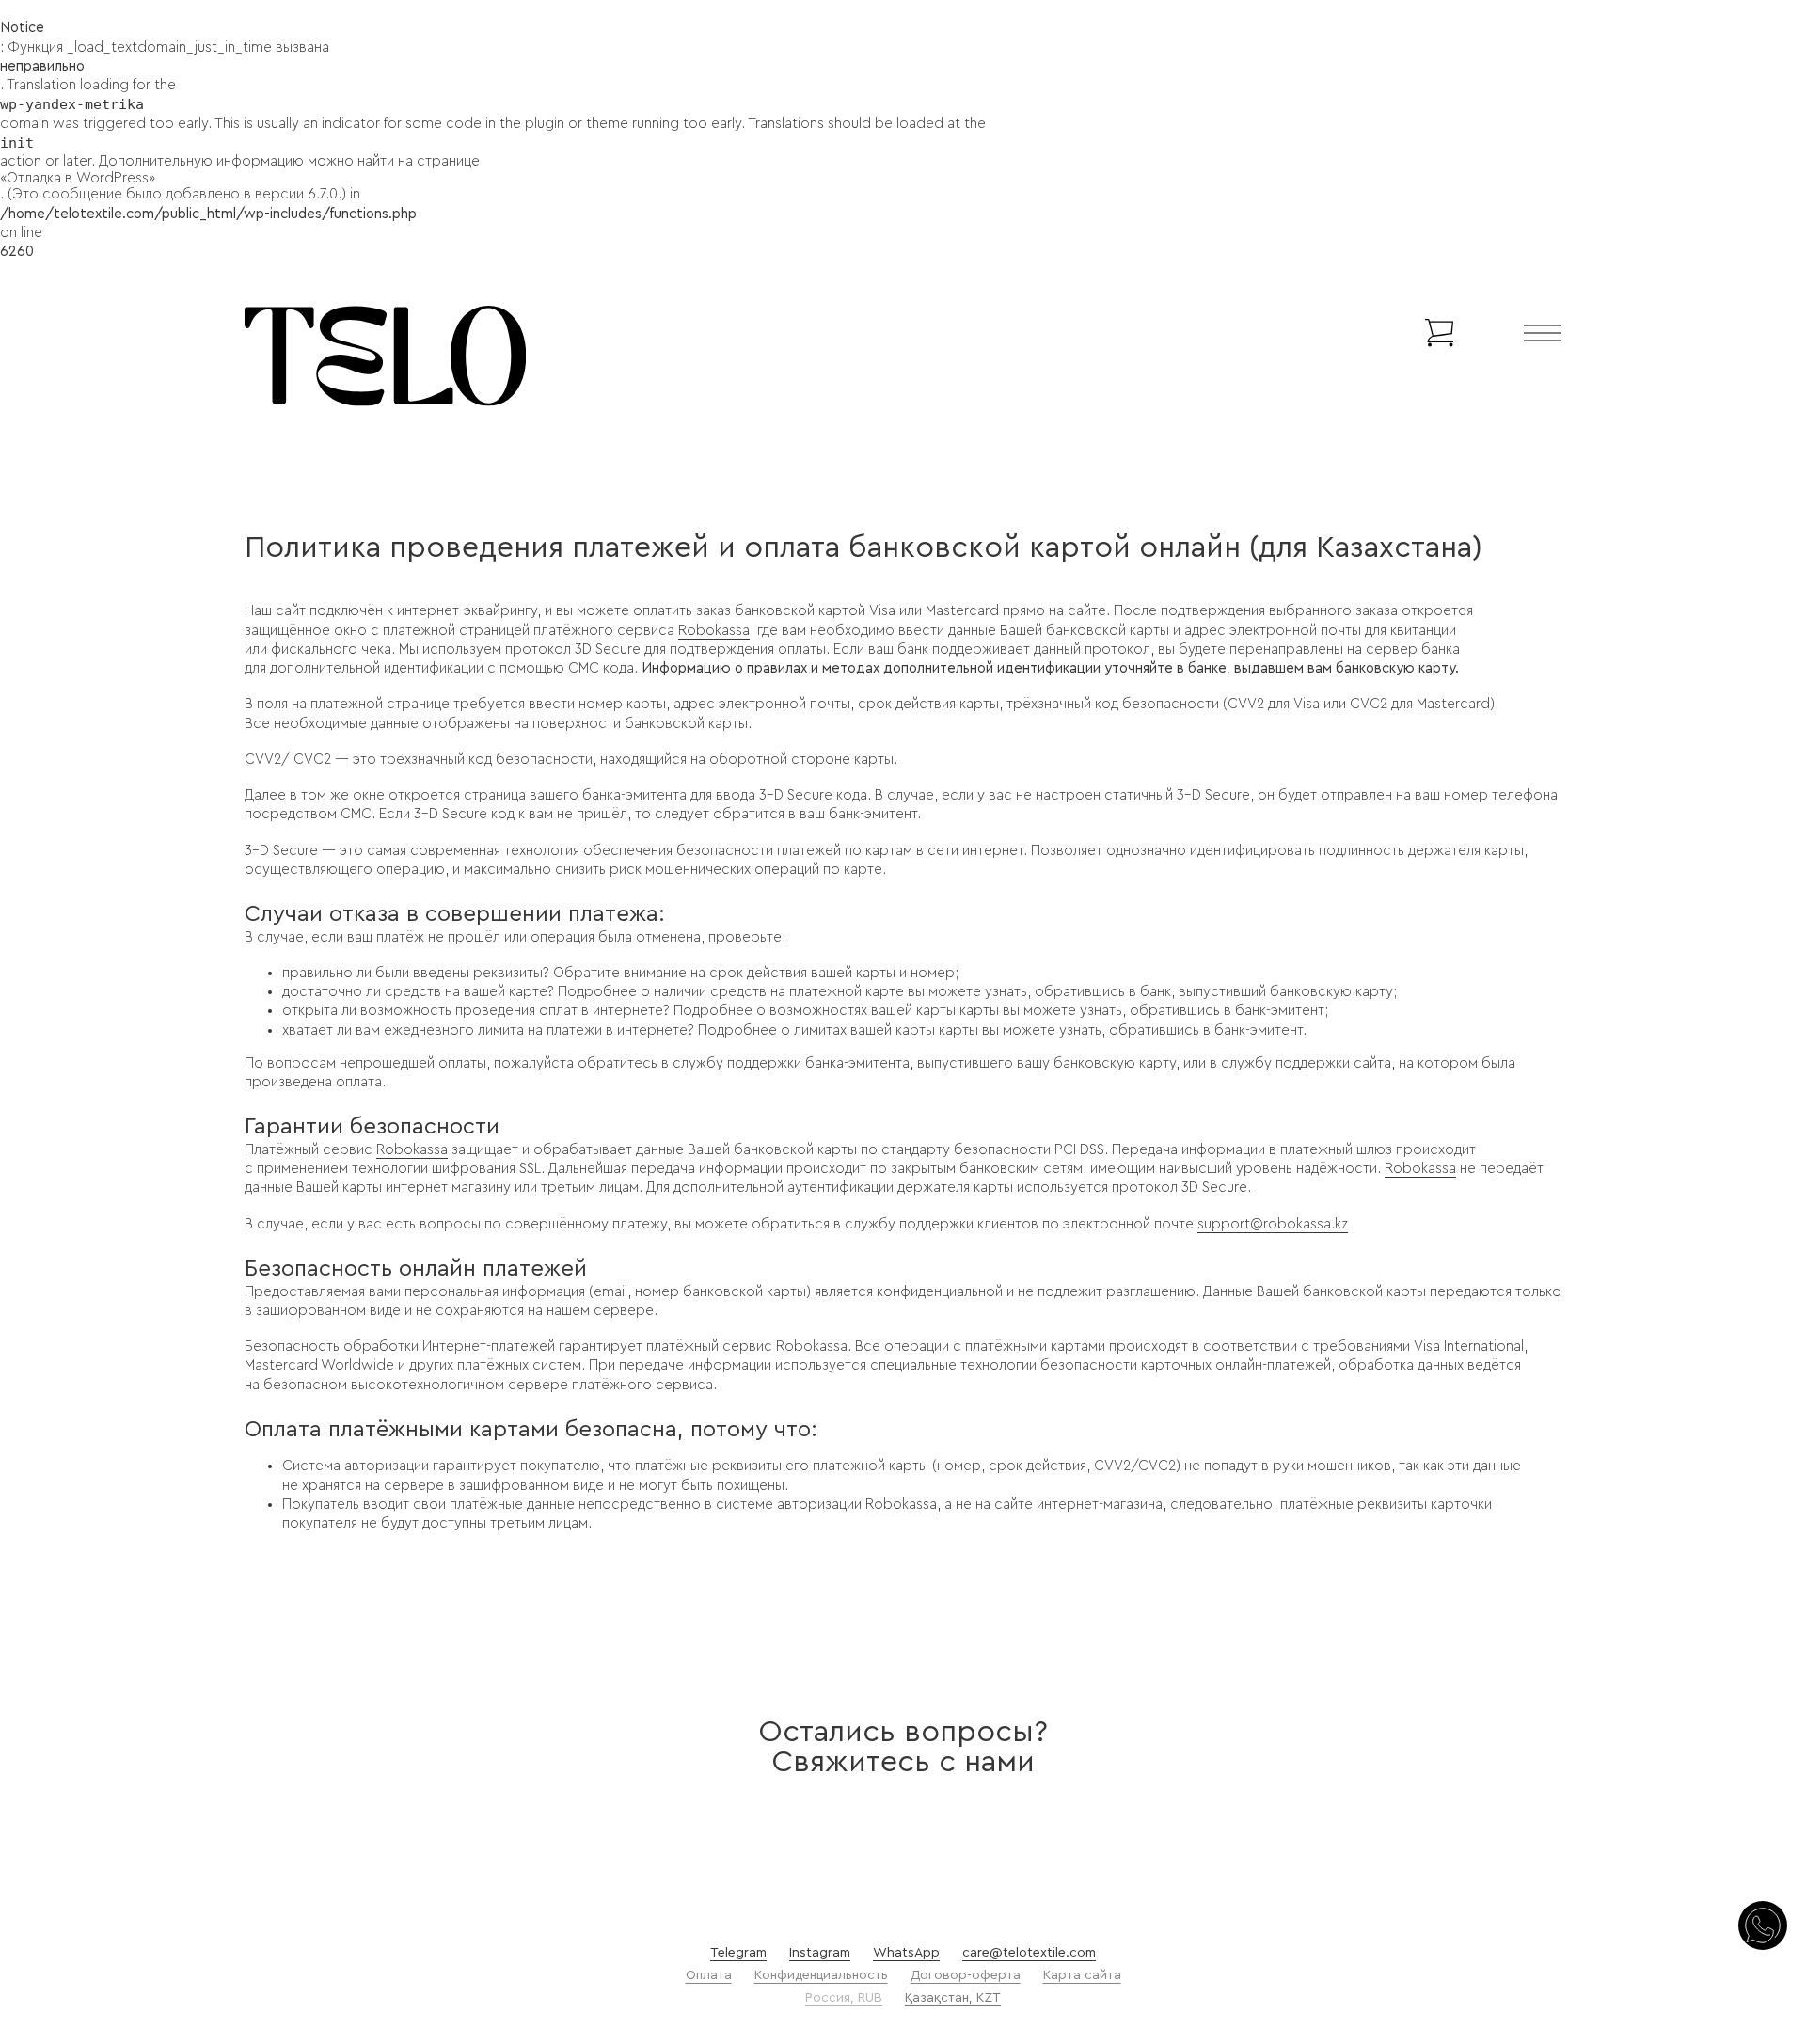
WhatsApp (906, 1953)
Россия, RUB (844, 1998)
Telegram (738, 1953)
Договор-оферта (966, 1975)
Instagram (820, 1953)
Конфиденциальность (821, 1975)
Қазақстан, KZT (953, 1998)
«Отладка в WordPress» (78, 178)
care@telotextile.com (1029, 1953)
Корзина (1377, 333)
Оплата (709, 1975)
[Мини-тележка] (1439, 333)
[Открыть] (1543, 333)
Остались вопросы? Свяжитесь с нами (903, 1747)
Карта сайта (1082, 1975)
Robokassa (714, 631)
